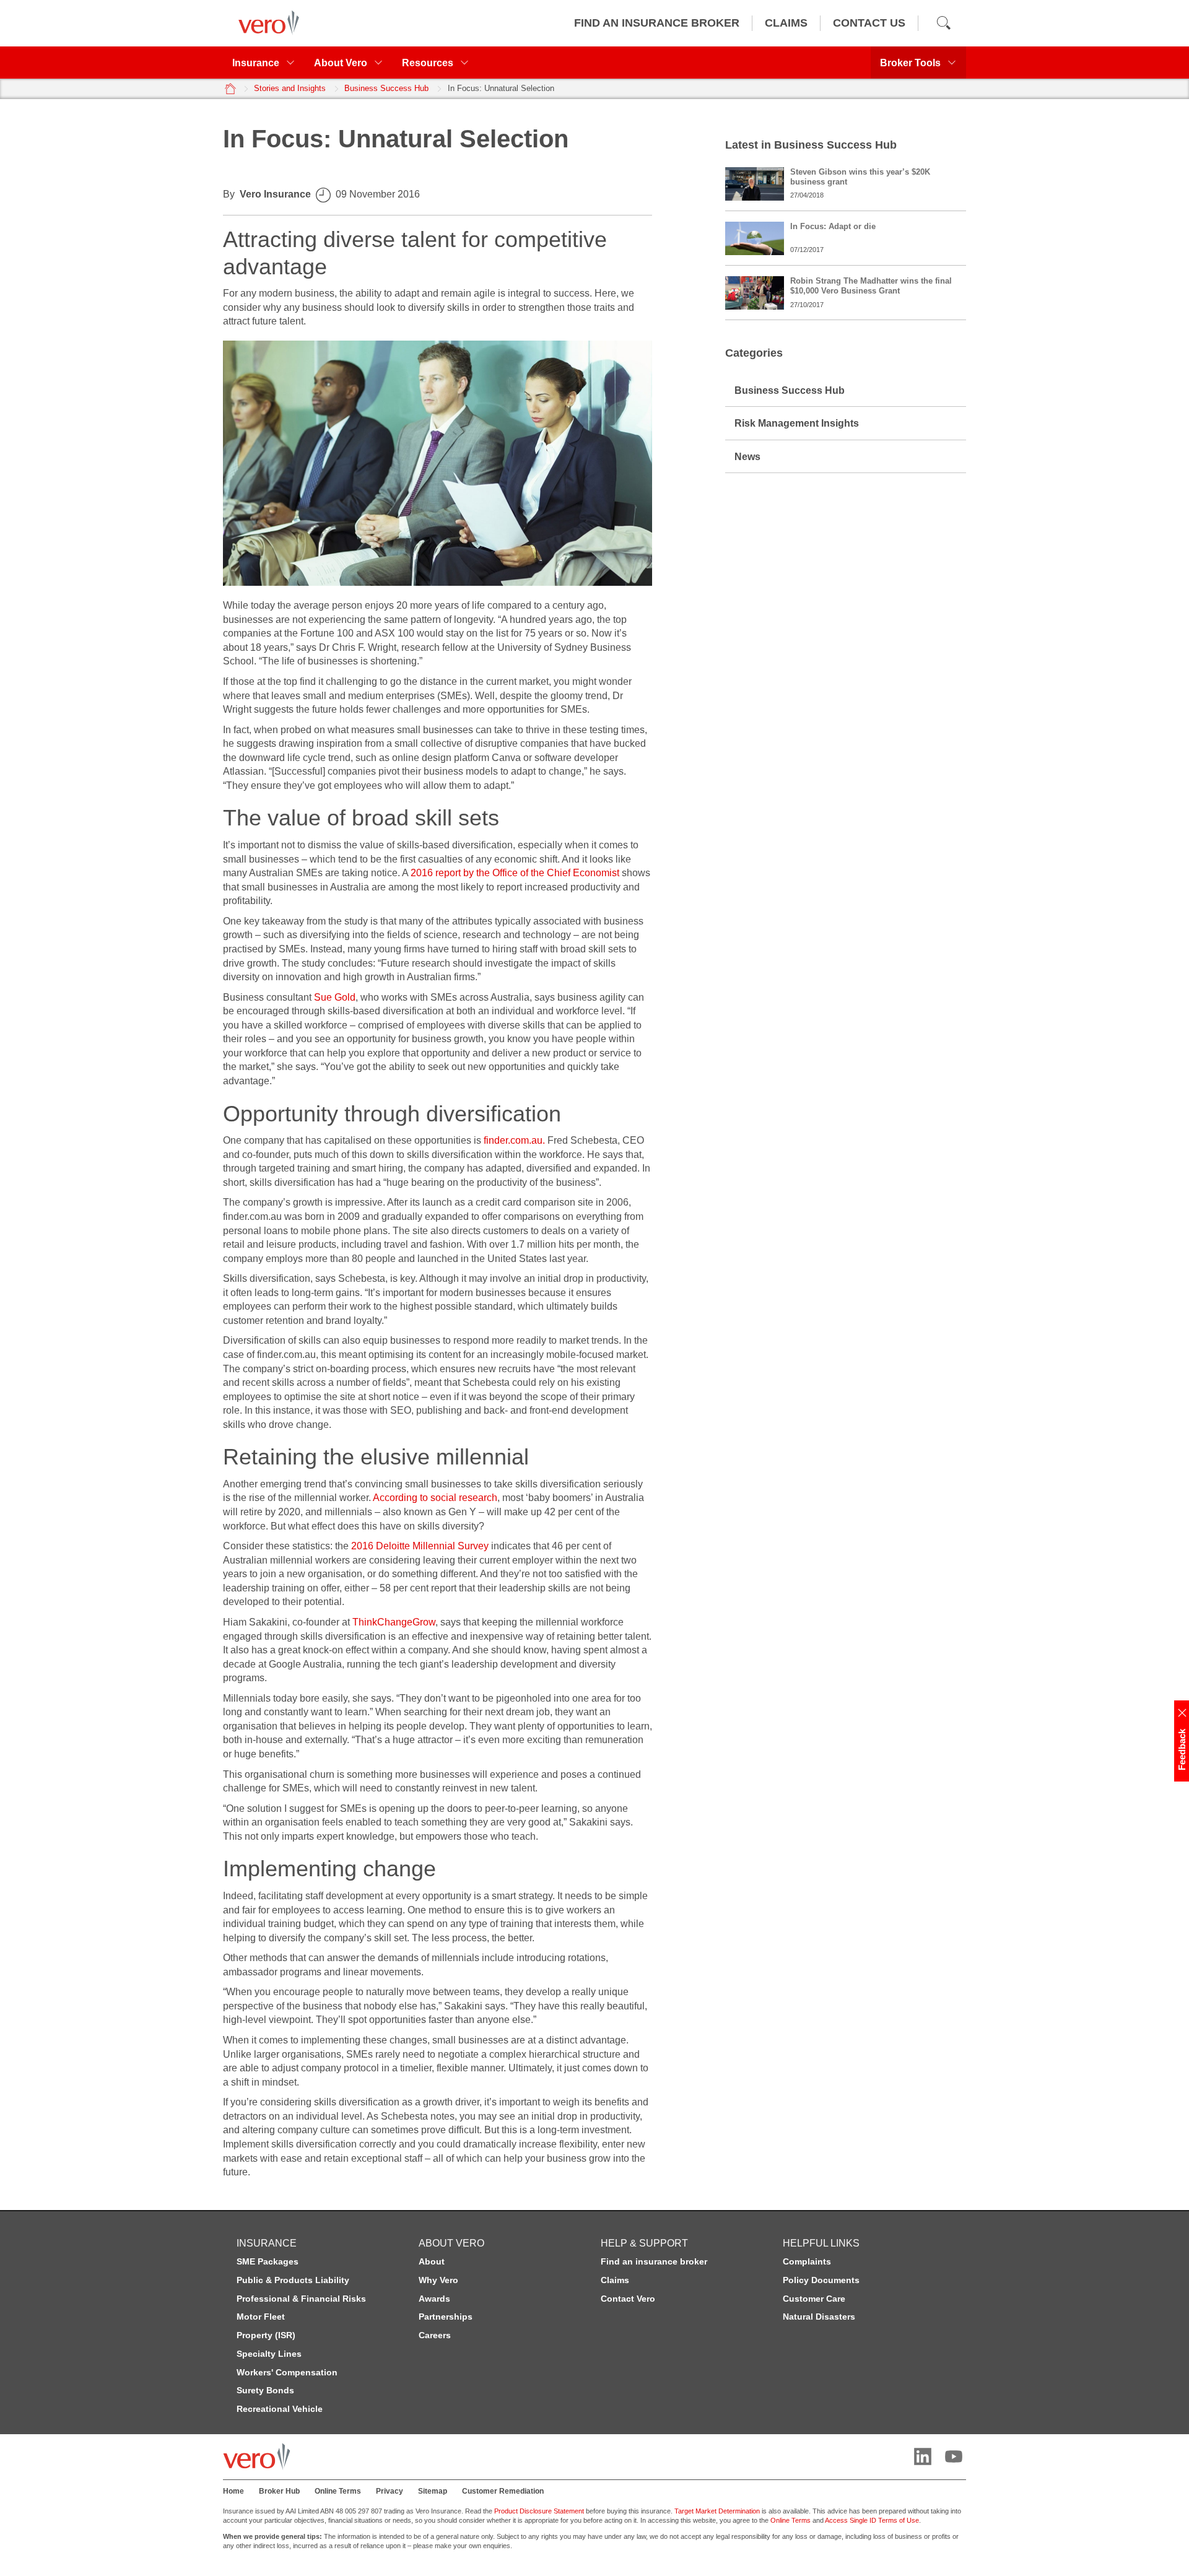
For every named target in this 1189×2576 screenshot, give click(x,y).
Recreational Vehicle (280, 2409)
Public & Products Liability (293, 2280)
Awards (434, 2299)
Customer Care (814, 2299)
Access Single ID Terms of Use (872, 2520)
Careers (435, 2335)
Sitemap (433, 2491)
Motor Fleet (261, 2317)
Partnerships (446, 2317)
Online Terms (338, 2491)
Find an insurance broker (654, 2261)
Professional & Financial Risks (301, 2299)
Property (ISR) (266, 2335)
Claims (615, 2280)
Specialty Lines (269, 2354)
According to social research (435, 1497)
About (432, 2261)
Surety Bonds (265, 2390)
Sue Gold (335, 997)
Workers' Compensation (287, 2372)
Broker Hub (279, 2491)
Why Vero (438, 2280)
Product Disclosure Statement (539, 2511)
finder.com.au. (514, 1140)
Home (233, 2491)
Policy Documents (821, 2280)
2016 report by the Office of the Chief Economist (515, 872)
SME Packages (268, 2261)
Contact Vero (628, 2299)
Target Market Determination (717, 2511)
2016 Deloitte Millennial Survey (420, 1546)
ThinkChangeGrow (394, 1622)
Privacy (390, 2491)
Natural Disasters (819, 2317)
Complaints (807, 2261)
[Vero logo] (266, 23)
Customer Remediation (503, 2491)
